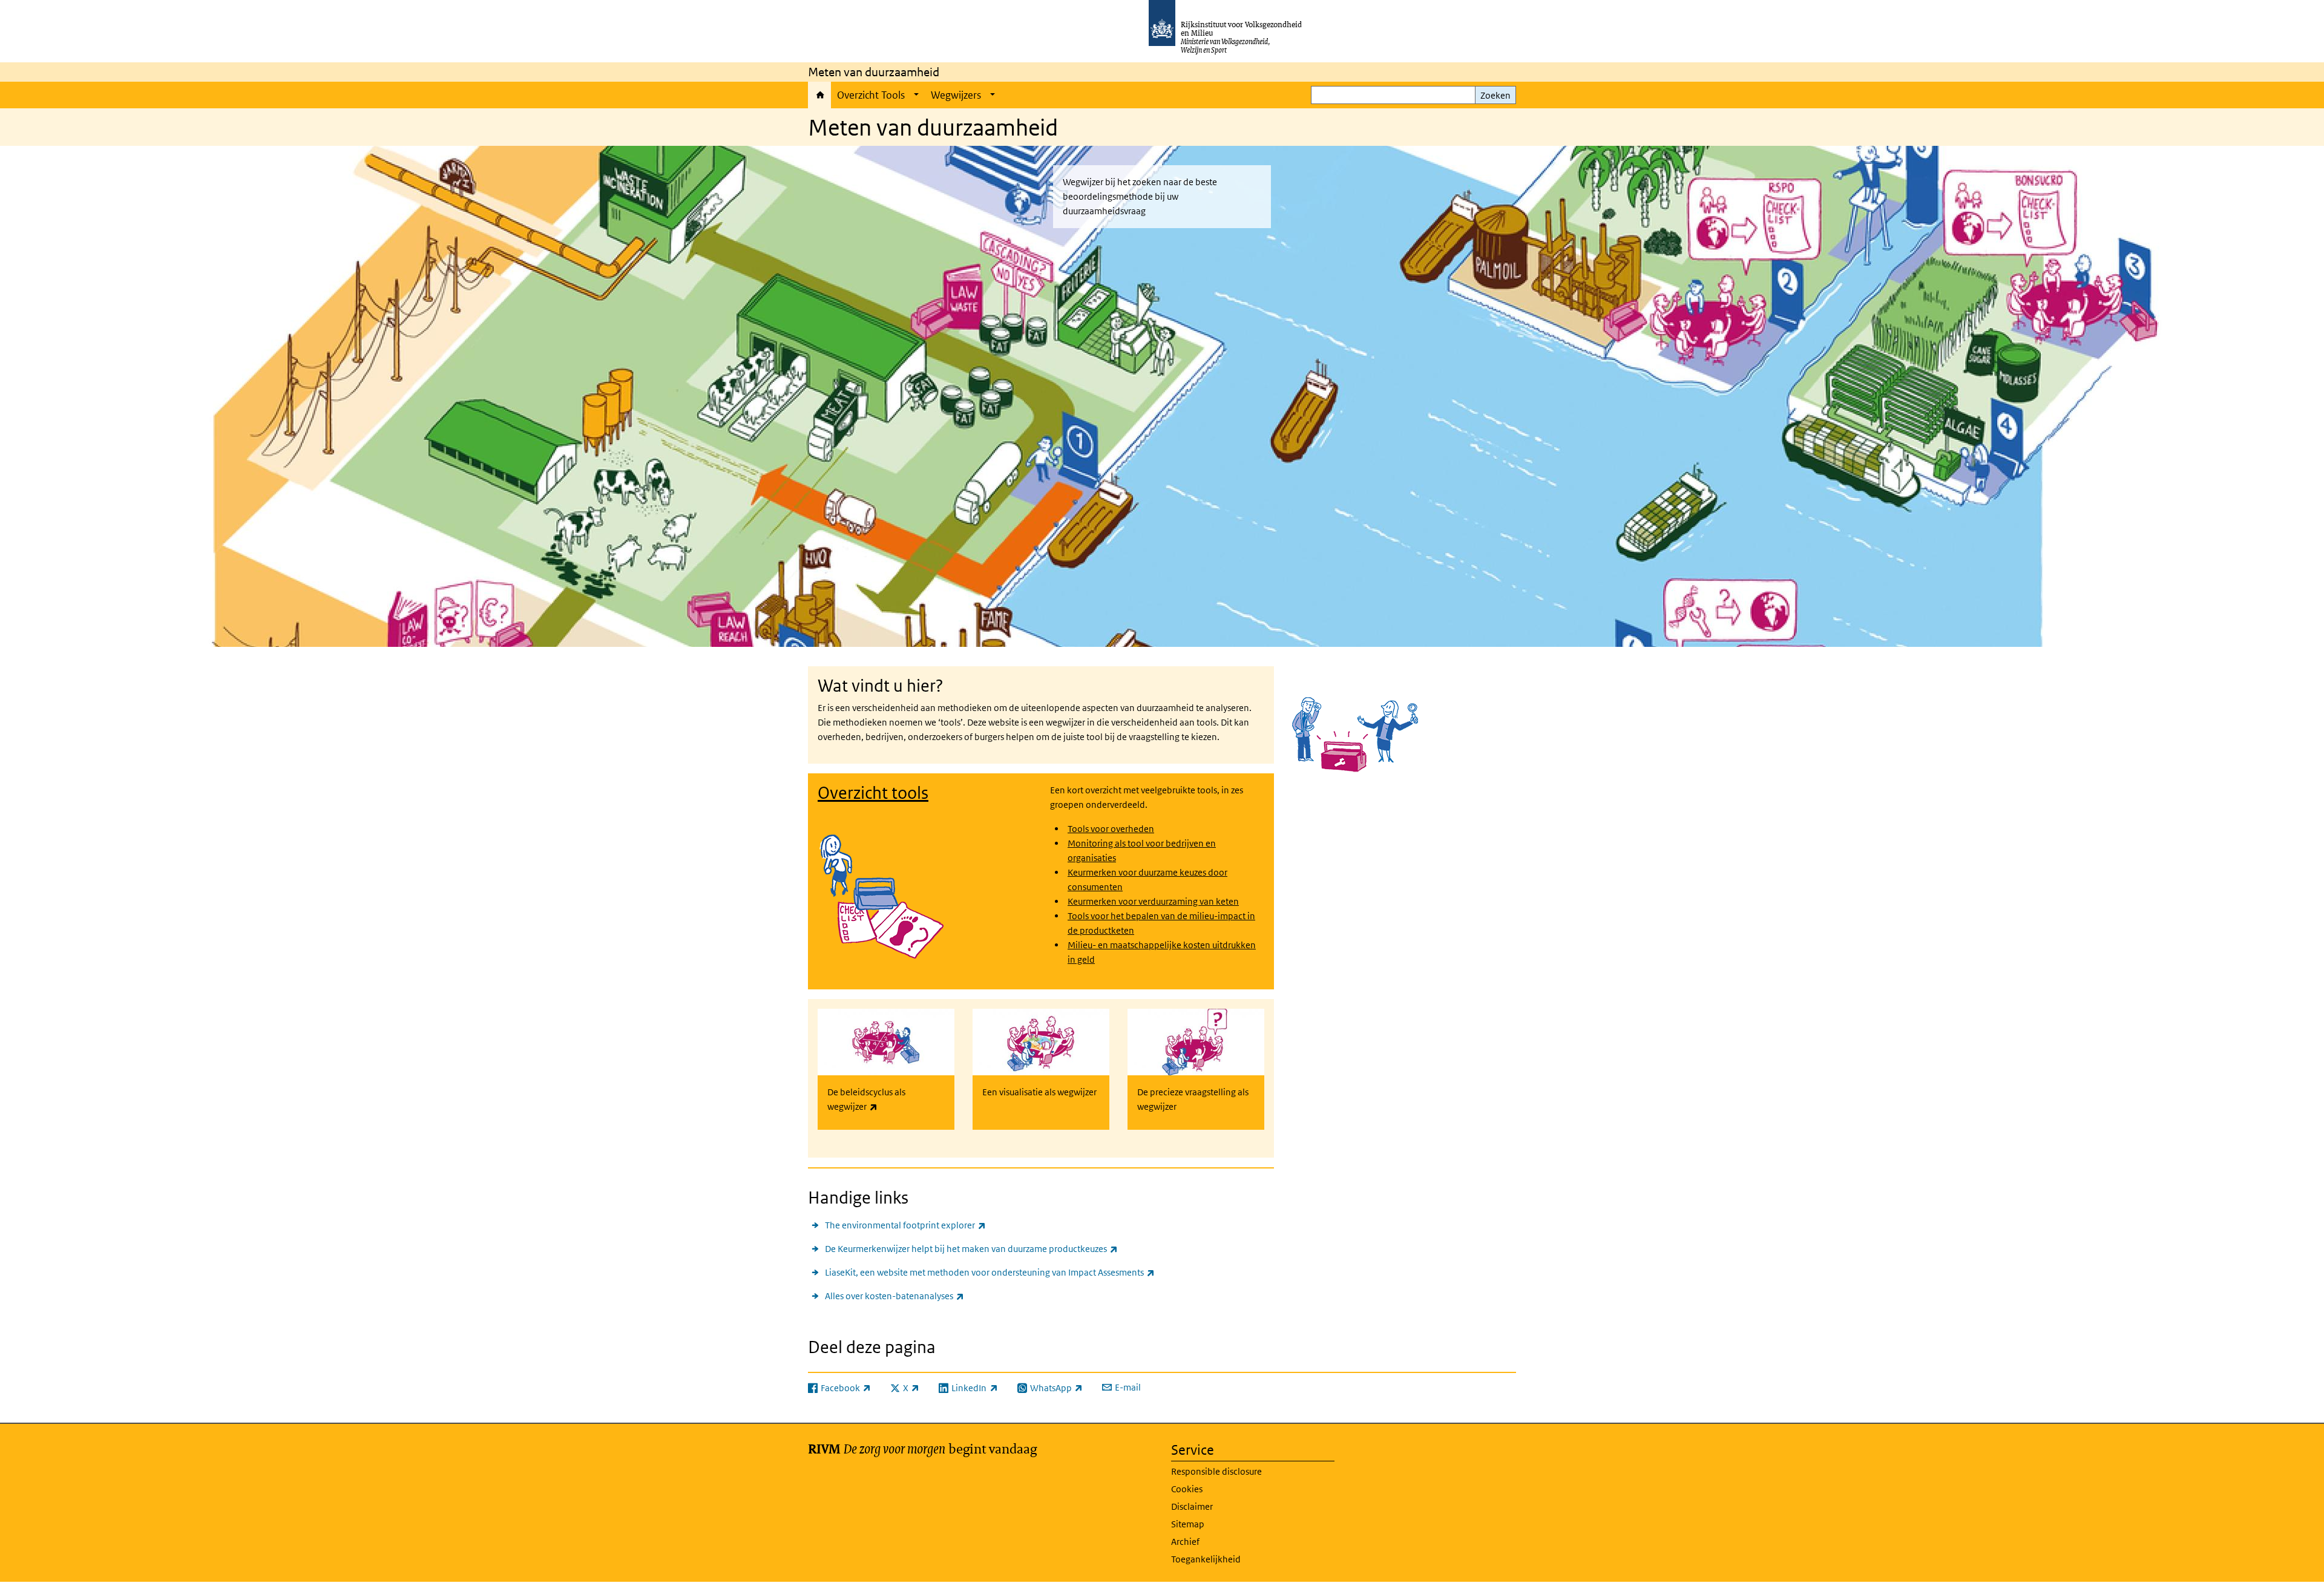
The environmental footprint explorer (905, 1225)
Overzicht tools (873, 793)
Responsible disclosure (1216, 1471)
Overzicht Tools (871, 95)
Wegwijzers (956, 95)
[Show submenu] (916, 95)
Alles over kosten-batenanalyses (894, 1296)
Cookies (1187, 1489)
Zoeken (1495, 95)
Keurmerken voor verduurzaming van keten (1153, 901)
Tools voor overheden (1111, 829)
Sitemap (1188, 1524)
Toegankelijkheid (1206, 1559)
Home (819, 95)
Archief (1185, 1542)
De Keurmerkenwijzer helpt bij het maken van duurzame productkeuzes (971, 1248)
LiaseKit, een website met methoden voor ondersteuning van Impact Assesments (990, 1272)
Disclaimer (1192, 1506)
